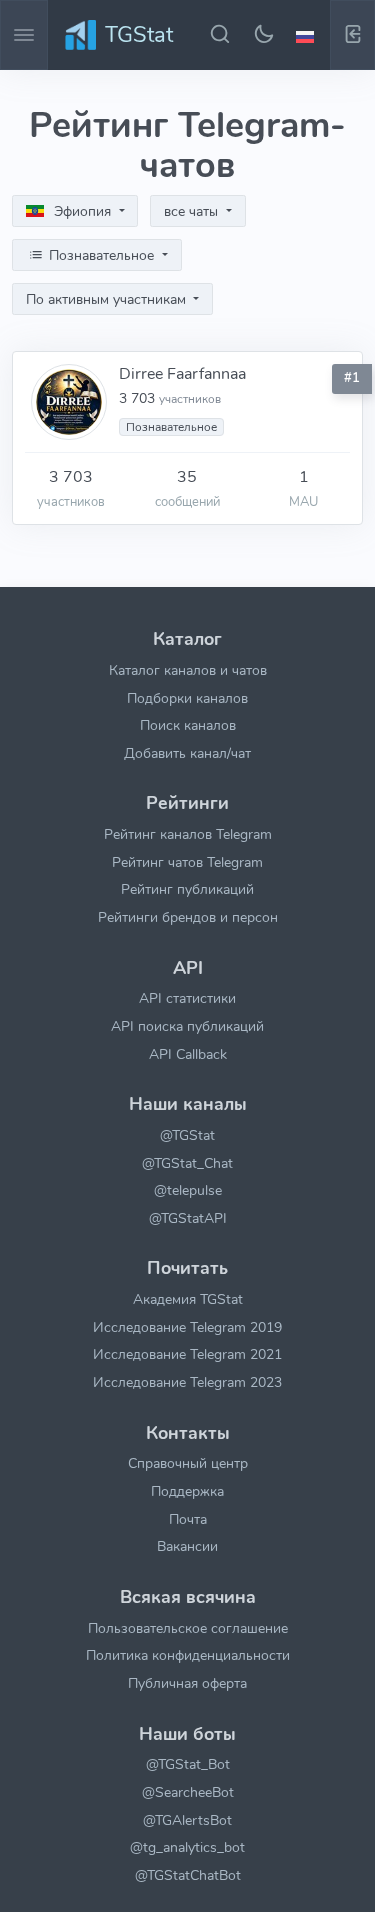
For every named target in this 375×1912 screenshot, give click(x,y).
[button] (308, 35)
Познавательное (101, 255)
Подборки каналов (187, 698)
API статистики (187, 998)
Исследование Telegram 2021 (187, 1354)
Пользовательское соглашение (188, 1628)
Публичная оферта (187, 1683)
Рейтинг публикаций (187, 889)
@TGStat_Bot (188, 1764)
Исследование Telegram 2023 (187, 1382)
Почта (188, 1519)
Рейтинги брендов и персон (188, 917)
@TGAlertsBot (187, 1820)
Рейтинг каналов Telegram (188, 834)
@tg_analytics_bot (187, 1847)
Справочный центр (188, 1463)
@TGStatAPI (188, 1218)
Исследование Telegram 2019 (187, 1327)
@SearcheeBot (188, 1792)
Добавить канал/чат (187, 753)
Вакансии (187, 1546)
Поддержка (187, 1491)
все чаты (193, 211)
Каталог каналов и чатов (188, 670)
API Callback (188, 1054)
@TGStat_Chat (187, 1163)
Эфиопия (82, 211)
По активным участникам (108, 299)
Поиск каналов (188, 725)
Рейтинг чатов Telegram (187, 862)
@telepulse (188, 1190)
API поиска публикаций (187, 1026)
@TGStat (187, 1135)
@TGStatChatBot (188, 1875)
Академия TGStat (188, 1299)
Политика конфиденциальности (188, 1655)
